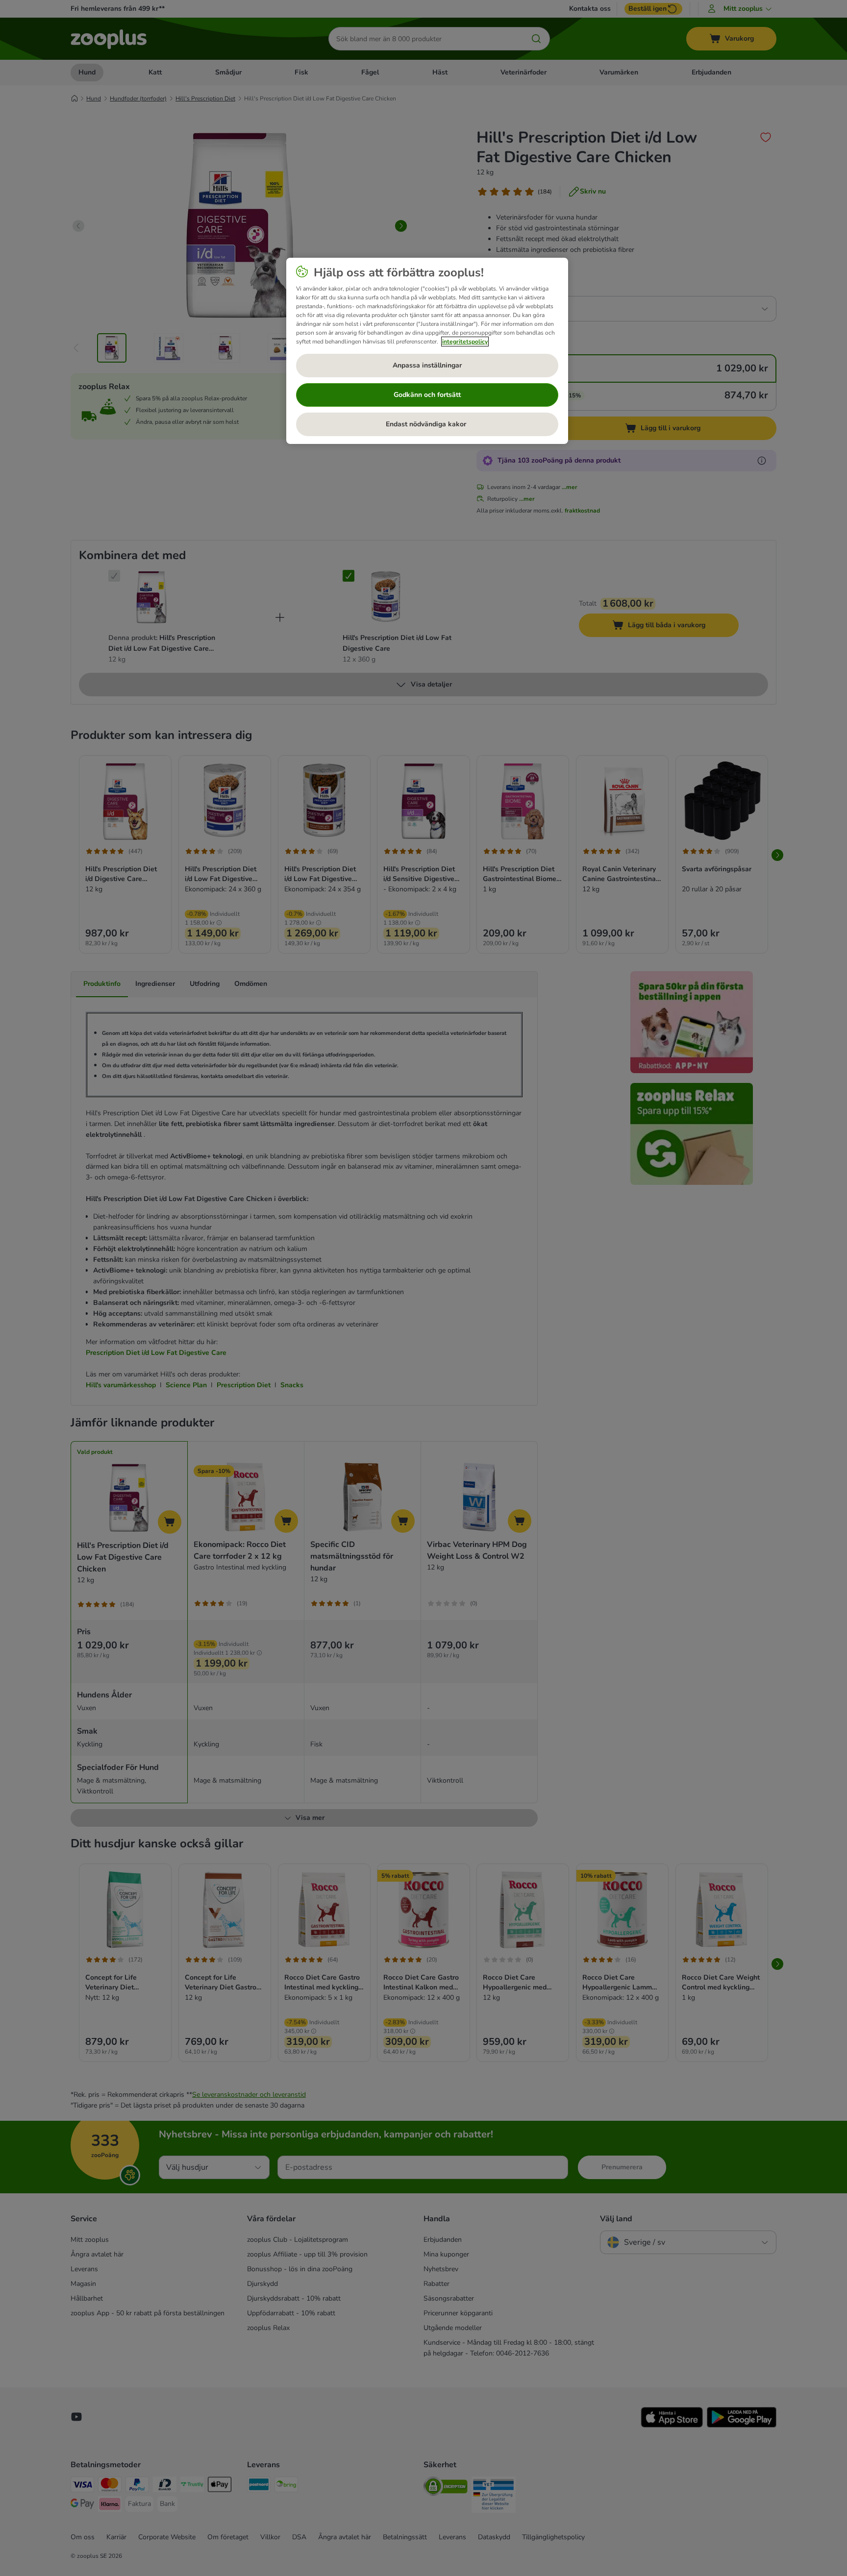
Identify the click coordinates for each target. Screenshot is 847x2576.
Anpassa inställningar (427, 365)
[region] (427, 351)
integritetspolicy (465, 342)
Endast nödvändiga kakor (427, 424)
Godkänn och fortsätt (427, 395)
